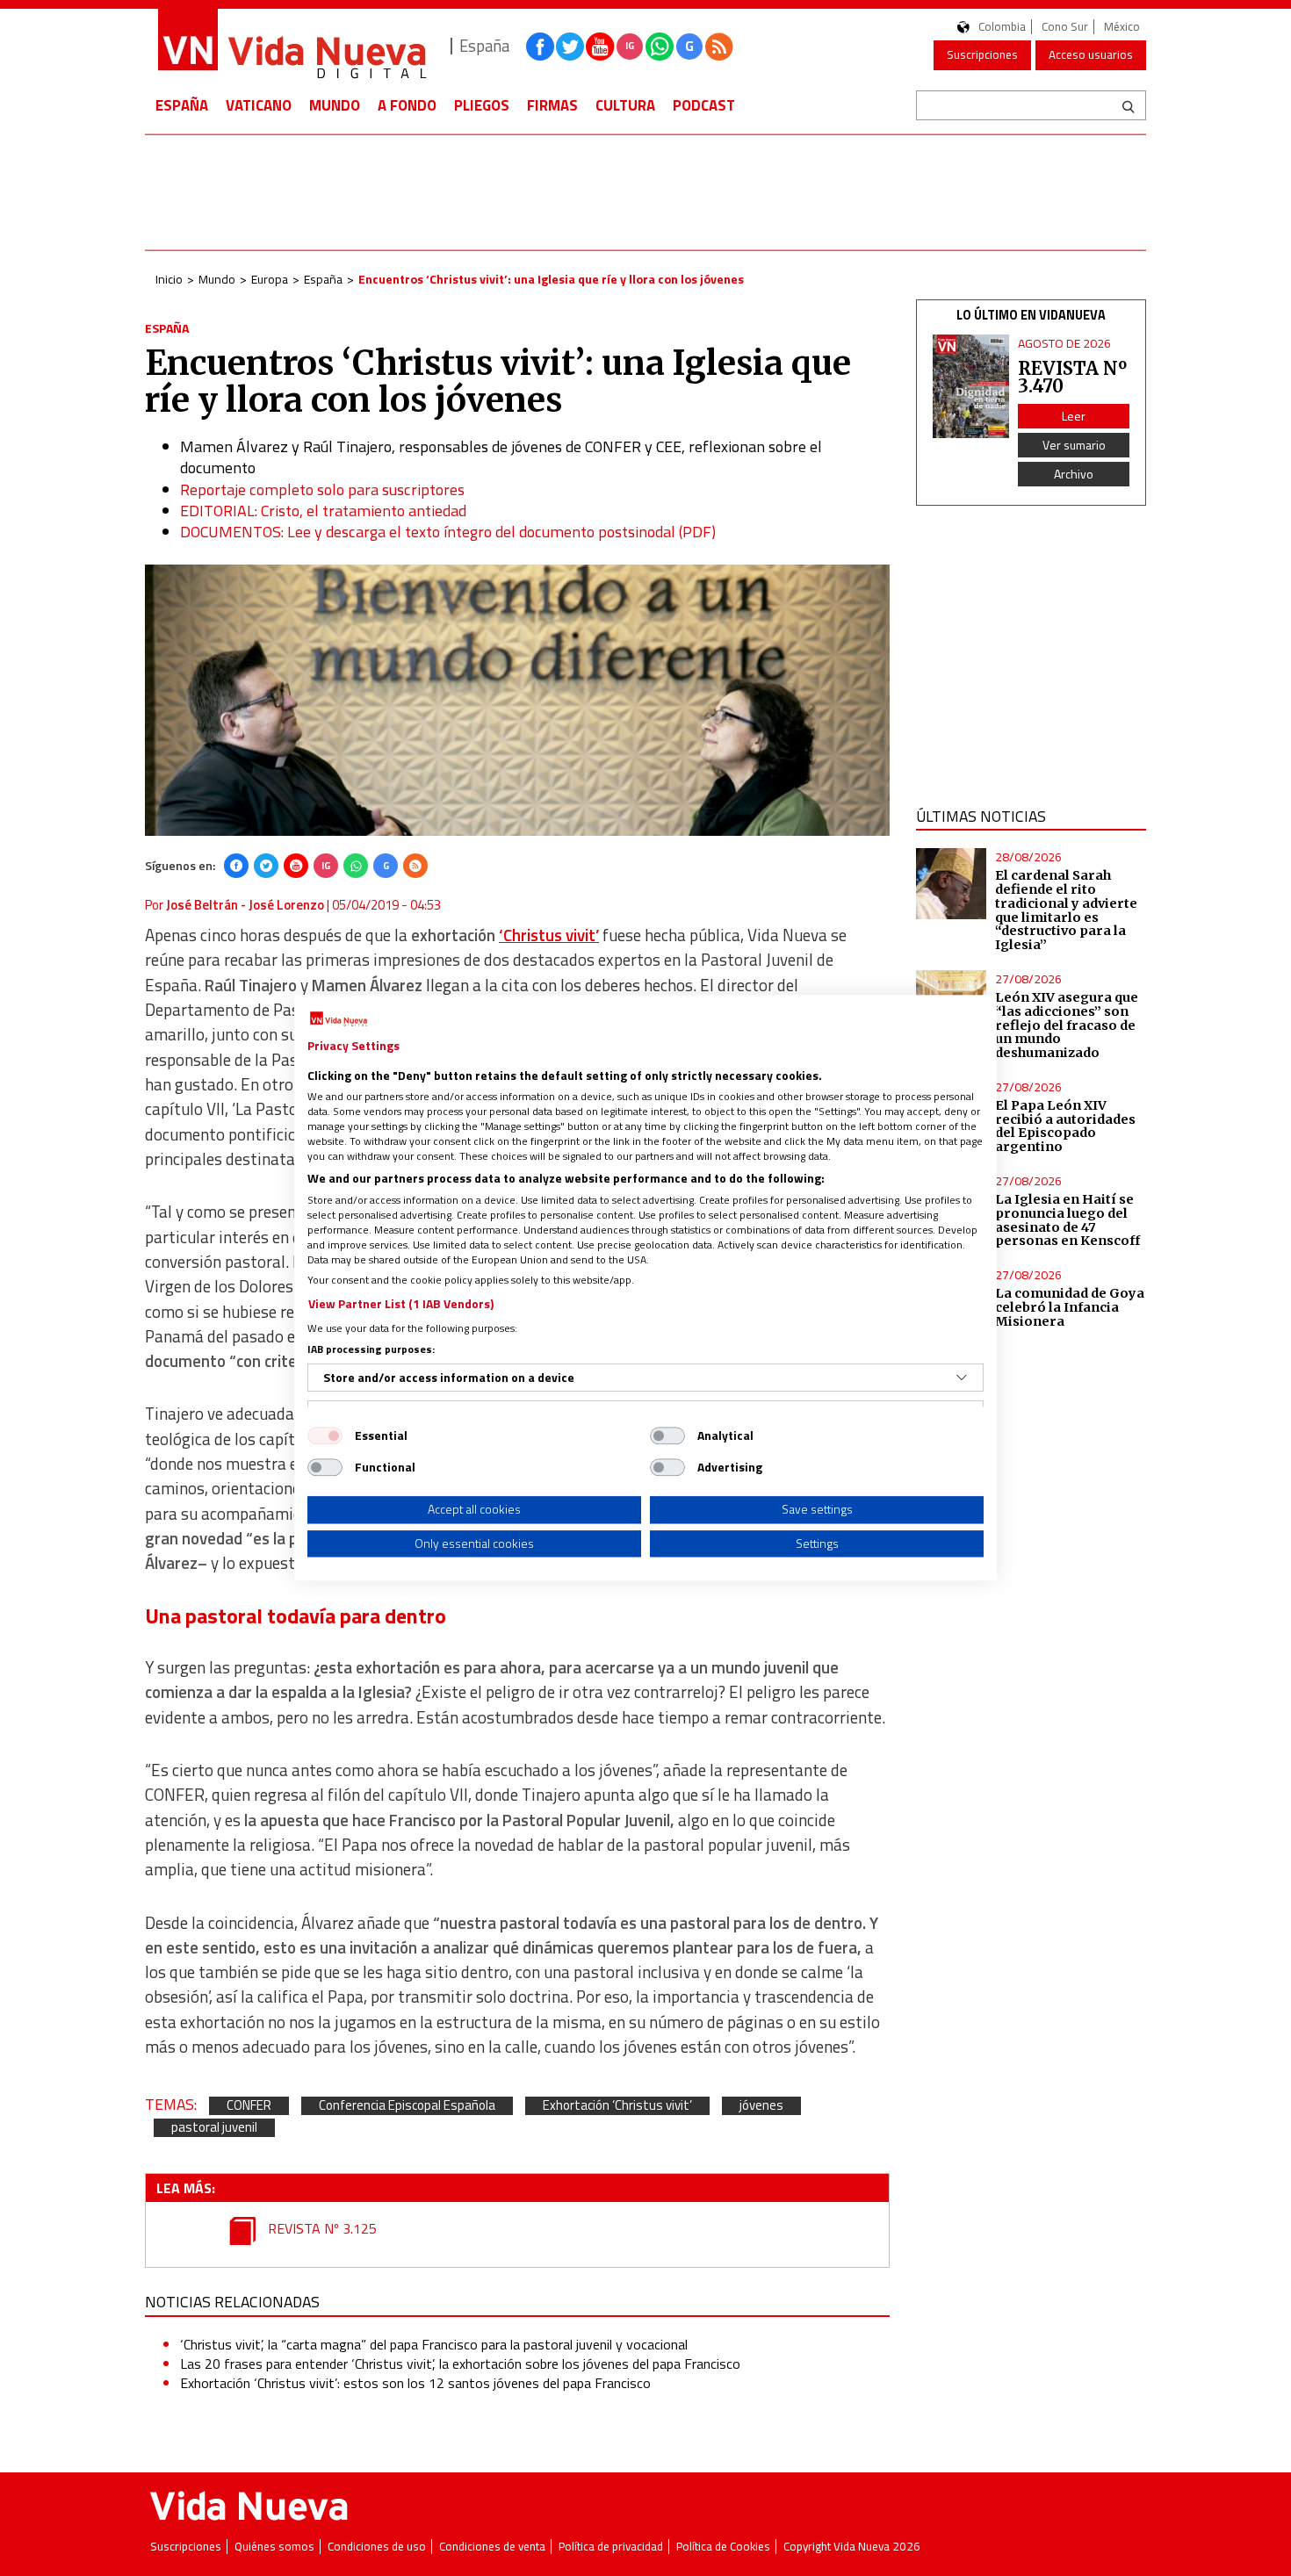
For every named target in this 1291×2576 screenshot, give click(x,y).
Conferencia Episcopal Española (407, 2106)
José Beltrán (202, 905)
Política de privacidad (611, 2547)
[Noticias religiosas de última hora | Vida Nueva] (292, 46)
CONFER (249, 2106)
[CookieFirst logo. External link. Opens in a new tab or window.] (339, 1019)
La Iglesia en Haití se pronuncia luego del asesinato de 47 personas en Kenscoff (1067, 1220)
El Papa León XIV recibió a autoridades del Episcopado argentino (1065, 1126)
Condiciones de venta (492, 2547)
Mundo (335, 105)
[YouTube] (296, 866)
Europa (270, 279)
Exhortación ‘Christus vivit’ (617, 2106)
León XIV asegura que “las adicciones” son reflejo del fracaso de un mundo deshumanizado (1067, 1025)
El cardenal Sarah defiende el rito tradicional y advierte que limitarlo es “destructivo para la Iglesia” (1066, 910)
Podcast (704, 105)
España (182, 105)
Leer (1074, 416)
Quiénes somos (274, 2547)
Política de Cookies (723, 2547)
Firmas (552, 105)
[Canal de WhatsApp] (660, 47)
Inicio (169, 279)
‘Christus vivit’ (549, 935)
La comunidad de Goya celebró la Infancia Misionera (1070, 1307)
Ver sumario (1074, 445)
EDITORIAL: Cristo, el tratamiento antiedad (323, 511)
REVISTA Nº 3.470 (1072, 377)
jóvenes (761, 2106)
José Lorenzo (286, 905)
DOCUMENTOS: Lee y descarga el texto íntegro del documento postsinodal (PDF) (448, 532)
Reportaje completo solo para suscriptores (322, 489)
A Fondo (407, 105)
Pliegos (482, 105)
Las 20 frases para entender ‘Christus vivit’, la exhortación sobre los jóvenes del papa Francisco (460, 2364)
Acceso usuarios (1091, 54)
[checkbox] (325, 1436)
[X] (266, 866)
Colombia (1002, 27)
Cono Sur (1065, 27)
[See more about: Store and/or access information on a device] (962, 1378)
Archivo (1074, 474)
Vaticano (259, 105)
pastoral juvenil (214, 2128)
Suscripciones (982, 54)
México (1122, 27)
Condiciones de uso (377, 2547)
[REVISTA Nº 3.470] (971, 387)
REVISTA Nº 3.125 (321, 2228)
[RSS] (415, 866)
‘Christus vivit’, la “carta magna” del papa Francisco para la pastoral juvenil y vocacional (434, 2344)
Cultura (625, 105)
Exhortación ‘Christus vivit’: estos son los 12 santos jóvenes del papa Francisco (415, 2383)
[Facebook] (236, 866)
